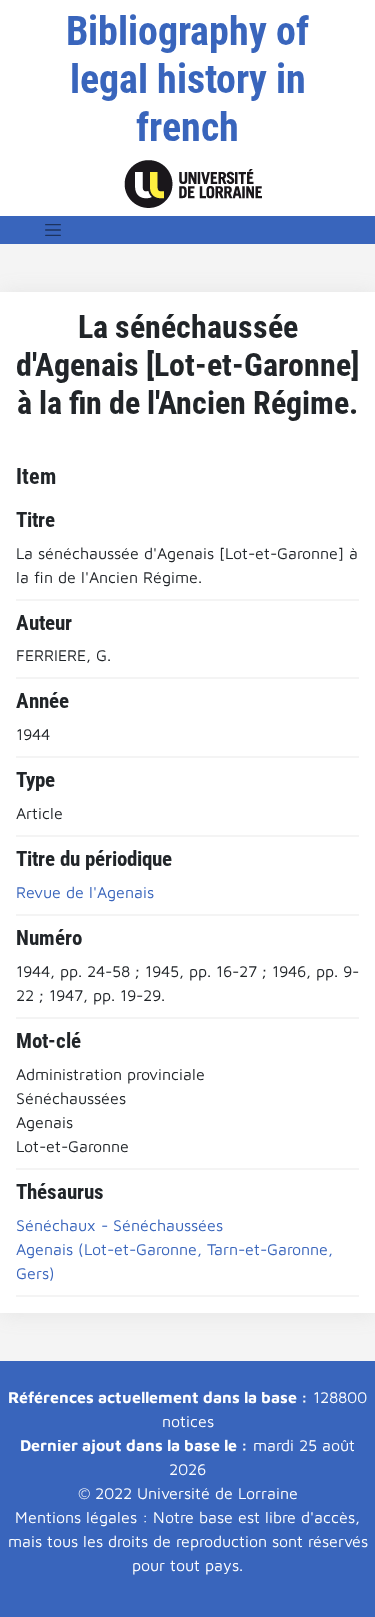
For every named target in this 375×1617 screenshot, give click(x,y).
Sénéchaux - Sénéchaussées (119, 1225)
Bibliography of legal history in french (187, 79)
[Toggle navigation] (53, 230)
